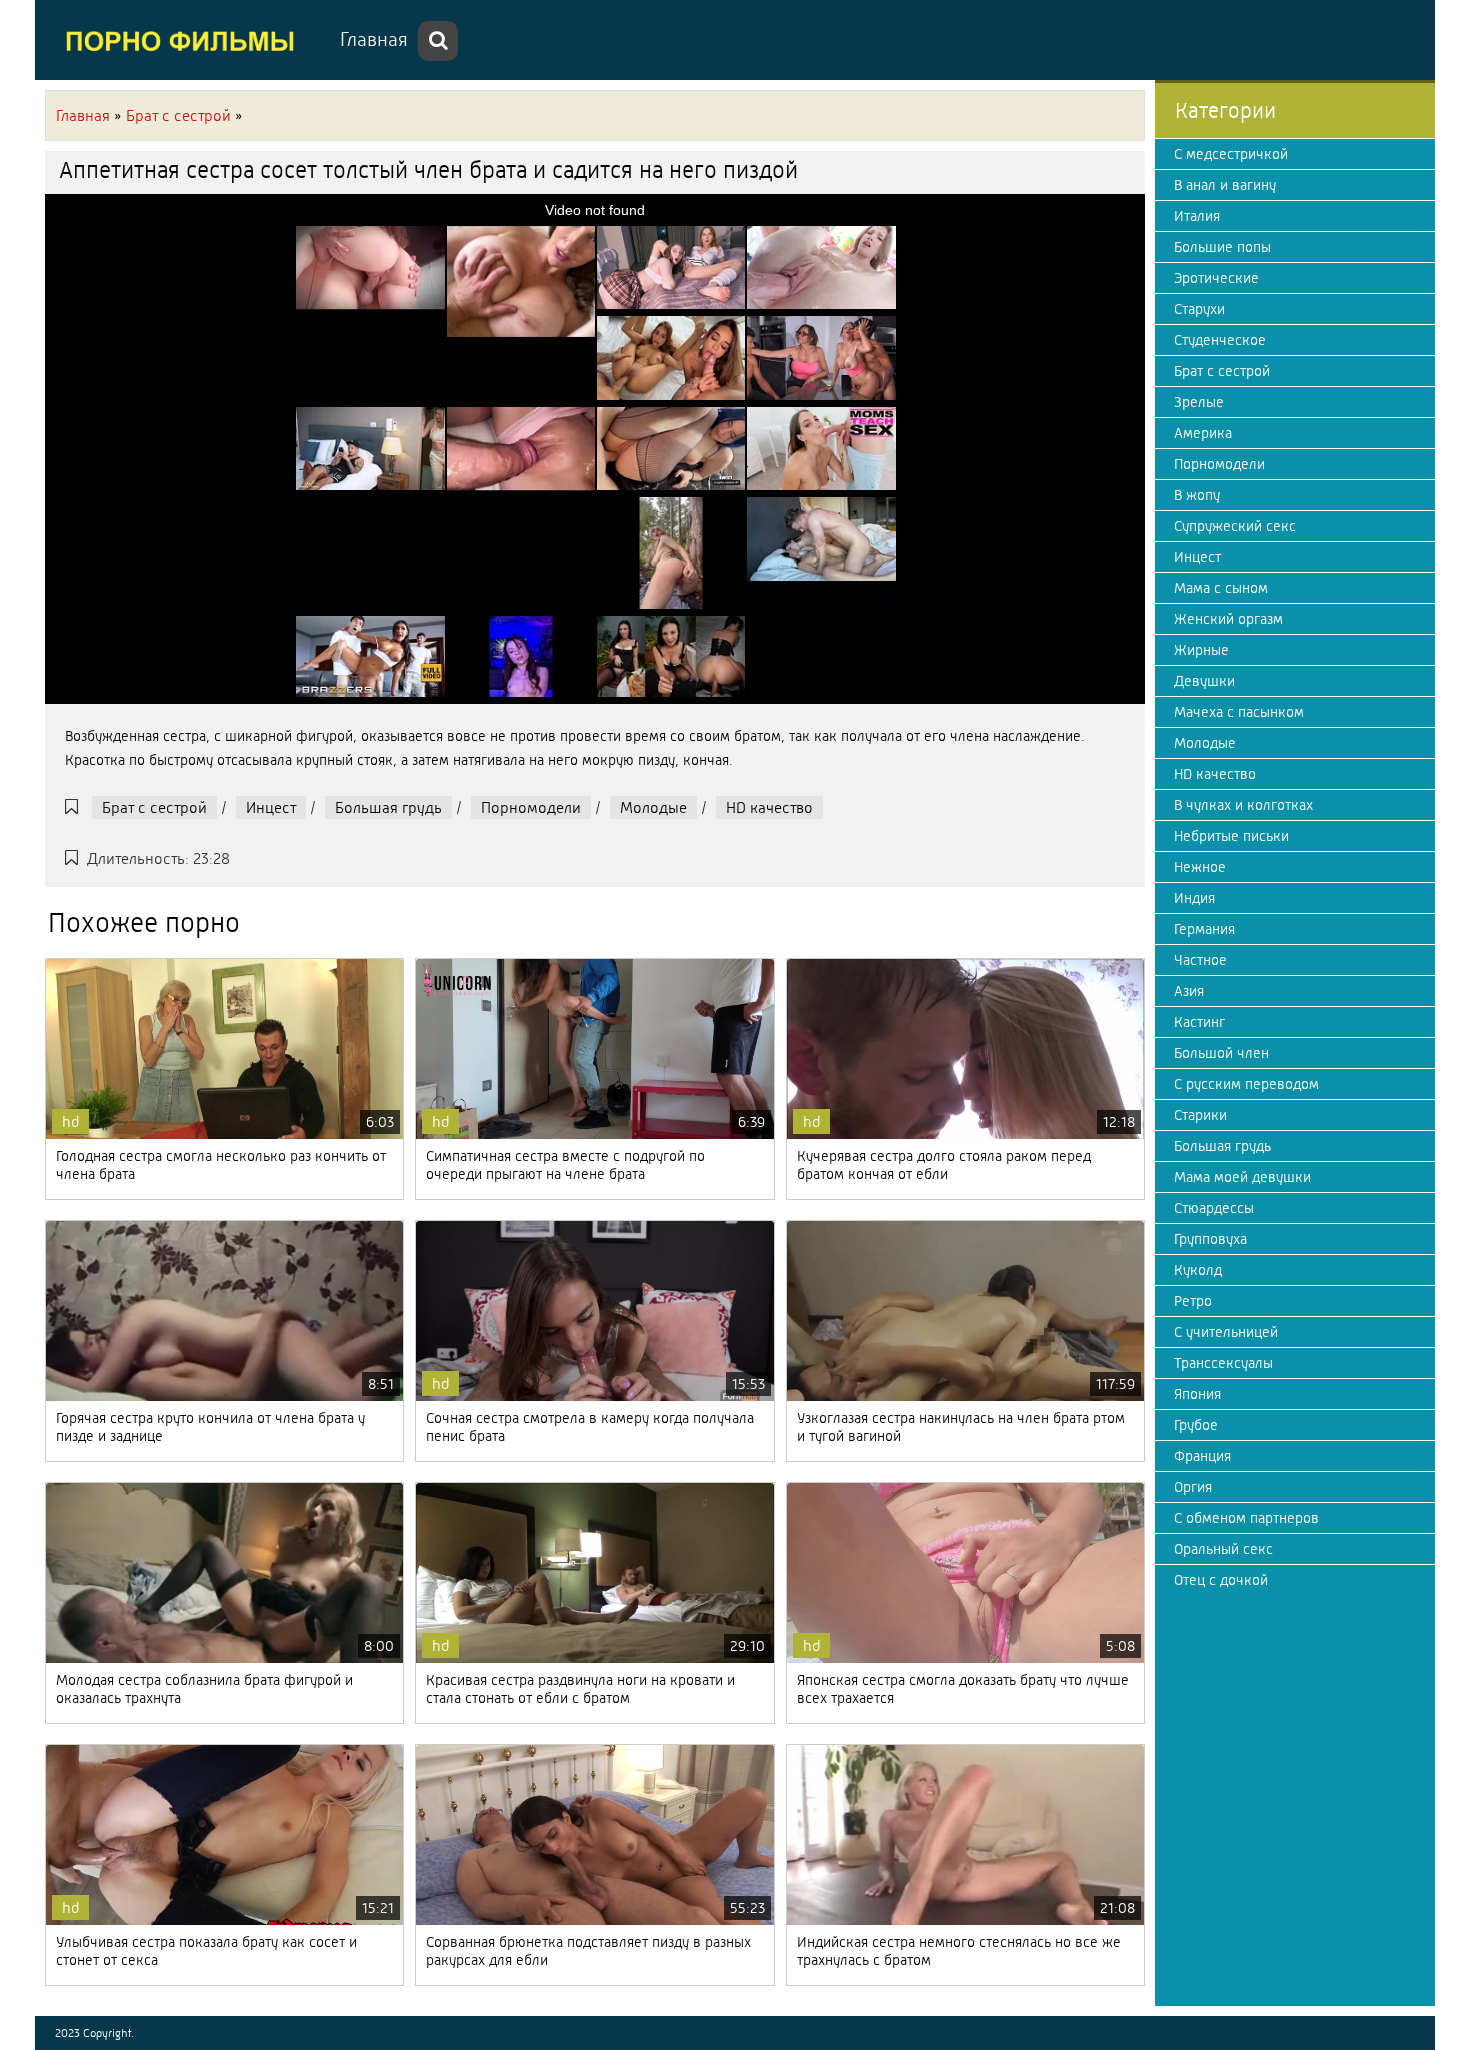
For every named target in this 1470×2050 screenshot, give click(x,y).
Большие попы (1222, 247)
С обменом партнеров (1246, 1518)
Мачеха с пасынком (1239, 712)
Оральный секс (1223, 1549)
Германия (1204, 929)
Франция (1202, 1456)
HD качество (769, 807)
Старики (1200, 1115)
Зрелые (1199, 402)
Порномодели (531, 807)
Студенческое (1220, 340)
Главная (374, 39)
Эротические (1216, 278)
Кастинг (1199, 1022)
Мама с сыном (1221, 588)
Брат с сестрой (154, 807)
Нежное (1200, 867)
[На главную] (185, 40)
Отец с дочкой (1221, 1580)
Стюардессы (1214, 1208)
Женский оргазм (1228, 619)
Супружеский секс (1235, 526)
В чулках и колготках (1243, 805)
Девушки (1204, 681)
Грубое (1196, 1425)
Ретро (1193, 1301)
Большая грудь (388, 807)
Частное (1200, 960)
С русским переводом (1246, 1084)
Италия (1197, 216)
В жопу (1197, 495)
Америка (1203, 433)
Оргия (1193, 1487)
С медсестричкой (1231, 154)
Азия (1189, 991)
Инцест (271, 807)
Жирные (1201, 650)
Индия (1194, 898)
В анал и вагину (1225, 185)
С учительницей (1226, 1332)
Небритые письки (1231, 836)
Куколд (1198, 1270)
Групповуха (1210, 1239)
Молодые (653, 807)
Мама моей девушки (1242, 1177)
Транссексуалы (1223, 1363)
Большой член (1221, 1053)
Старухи (1199, 309)
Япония (1197, 1394)
